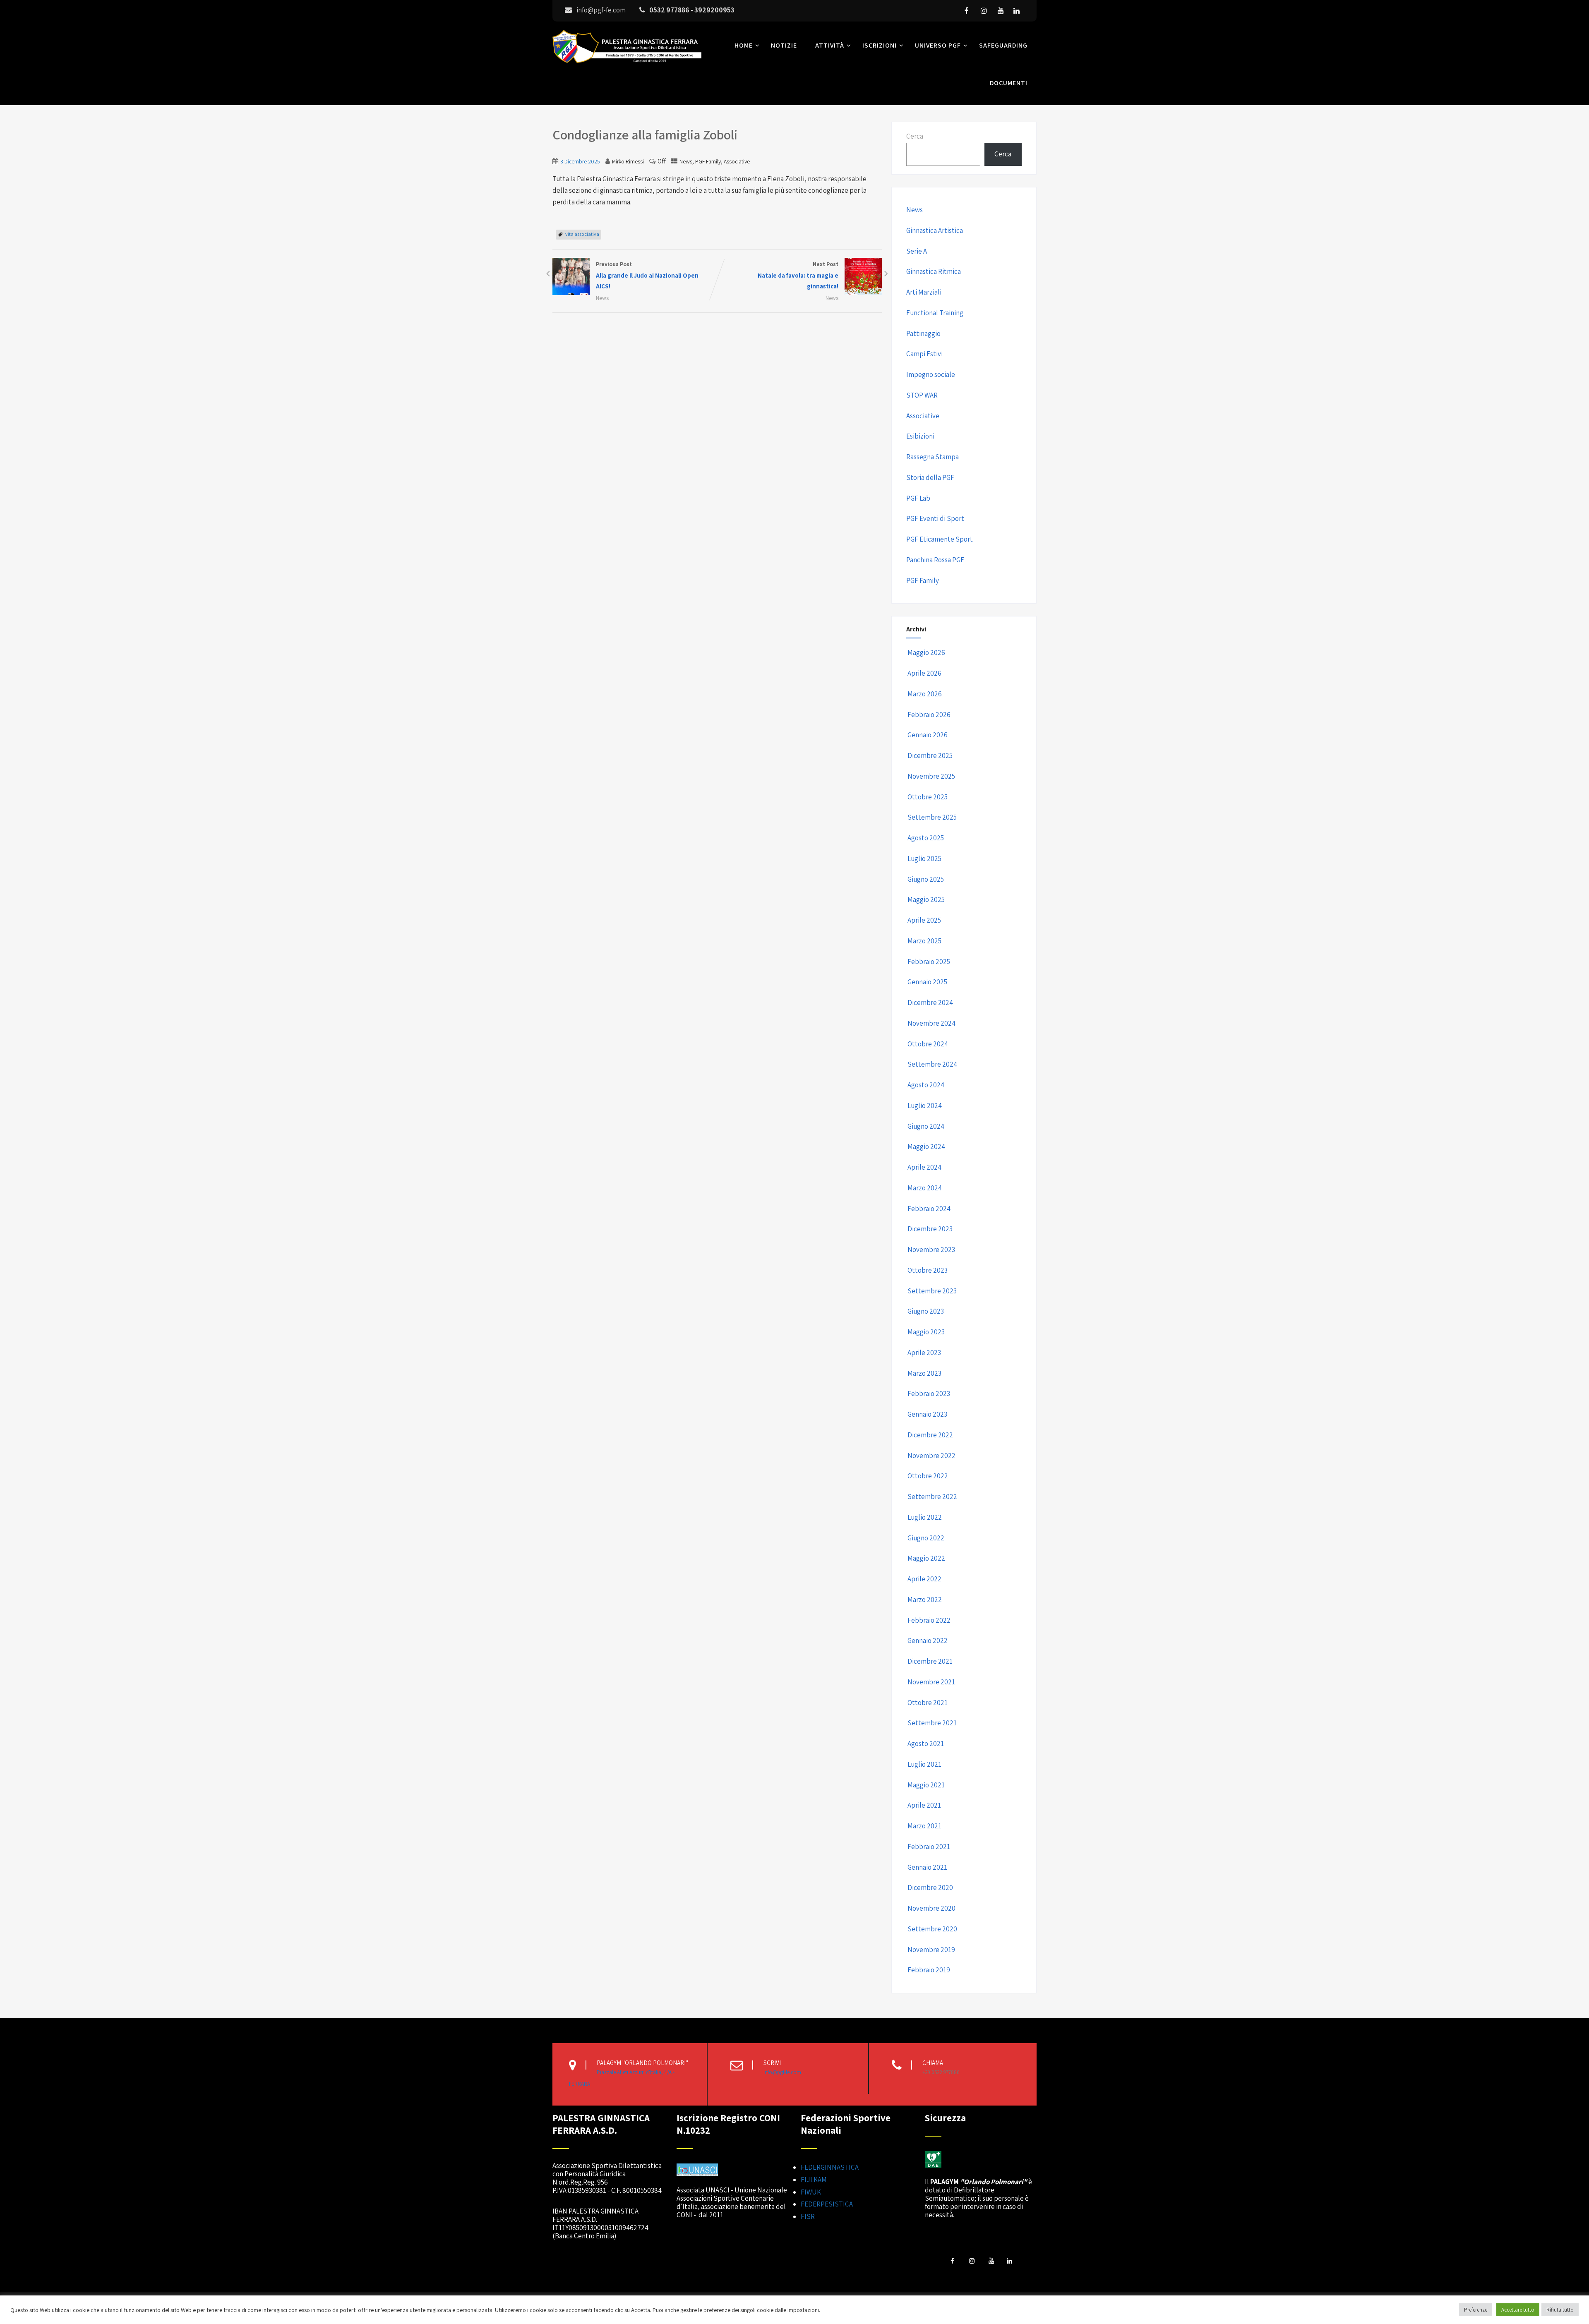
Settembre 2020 (932, 1929)
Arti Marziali (924, 292)
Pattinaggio (923, 333)
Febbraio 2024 (929, 1209)
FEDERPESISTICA (827, 2204)
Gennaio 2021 (927, 1867)
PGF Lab (918, 498)
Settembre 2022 (932, 1497)
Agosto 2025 (926, 838)
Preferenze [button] (1476, 2310)
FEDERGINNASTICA (830, 2167)
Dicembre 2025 (930, 755)
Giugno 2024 (926, 1126)
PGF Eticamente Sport (940, 539)
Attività (830, 45)
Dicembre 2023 (930, 1229)
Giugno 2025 (926, 879)
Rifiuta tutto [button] (1560, 2310)
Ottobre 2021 (928, 1703)
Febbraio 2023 (929, 1393)
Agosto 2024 (926, 1085)
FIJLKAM (814, 2180)
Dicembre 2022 (930, 1435)
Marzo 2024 (925, 1188)
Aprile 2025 (924, 920)
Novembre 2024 (931, 1023)
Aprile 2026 (924, 673)
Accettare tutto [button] (1518, 2310)
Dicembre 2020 (930, 1888)
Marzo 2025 (924, 941)
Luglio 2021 (924, 1764)
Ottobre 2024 (928, 1044)
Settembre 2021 (932, 1723)
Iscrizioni (880, 45)
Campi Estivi (924, 354)
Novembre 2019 (931, 1950)
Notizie (784, 45)
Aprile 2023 (924, 1353)
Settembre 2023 (932, 1291)
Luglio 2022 (925, 1517)
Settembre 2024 (932, 1064)
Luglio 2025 (924, 859)
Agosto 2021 (926, 1744)
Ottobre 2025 (928, 797)
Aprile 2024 (924, 1167)
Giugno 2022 (926, 1538)
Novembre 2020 (931, 1908)
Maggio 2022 (926, 1558)
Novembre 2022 (931, 1456)
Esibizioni (920, 436)
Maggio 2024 (926, 1146)
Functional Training (935, 313)
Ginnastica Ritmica (934, 271)
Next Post (798, 275)
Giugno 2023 (926, 1311)
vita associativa (582, 234)
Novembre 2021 (931, 1682)
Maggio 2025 (926, 899)
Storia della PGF (930, 477)
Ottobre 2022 (928, 1476)
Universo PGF (938, 45)
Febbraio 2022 (929, 1620)
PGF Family (708, 161)
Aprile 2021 (924, 1805)
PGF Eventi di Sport (935, 518)
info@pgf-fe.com (782, 2072)
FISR (808, 2216)
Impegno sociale (931, 374)
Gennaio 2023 (927, 1414)
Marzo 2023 (924, 1373)
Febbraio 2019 (929, 1970)
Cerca (915, 136)
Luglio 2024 (925, 1106)
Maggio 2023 (926, 1332)
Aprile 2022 (924, 1579)
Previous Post (647, 275)
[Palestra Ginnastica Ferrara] (627, 65)
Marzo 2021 (924, 1826)
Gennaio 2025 (927, 982)
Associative (737, 161)
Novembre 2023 (931, 1250)
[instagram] (984, 11)
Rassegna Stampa (933, 457)
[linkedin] (1016, 11)
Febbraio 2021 (929, 1847)
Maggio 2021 (926, 1785)
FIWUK (811, 2192)
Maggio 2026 (926, 652)
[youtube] (1001, 11)
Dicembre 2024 (930, 1003)
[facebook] (967, 11)
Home (744, 45)
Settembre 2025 (932, 817)
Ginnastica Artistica (935, 230)
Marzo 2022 (925, 1600)
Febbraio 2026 (929, 715)
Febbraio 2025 (929, 962)
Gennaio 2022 (928, 1640)
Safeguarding (1003, 45)
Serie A (917, 251)
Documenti (1009, 83)
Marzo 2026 (925, 694)
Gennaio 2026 (928, 735)
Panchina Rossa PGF (935, 560)
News (686, 161)
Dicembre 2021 (930, 1661)
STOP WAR (922, 395)
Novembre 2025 (931, 776)
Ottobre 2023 (928, 1270)
